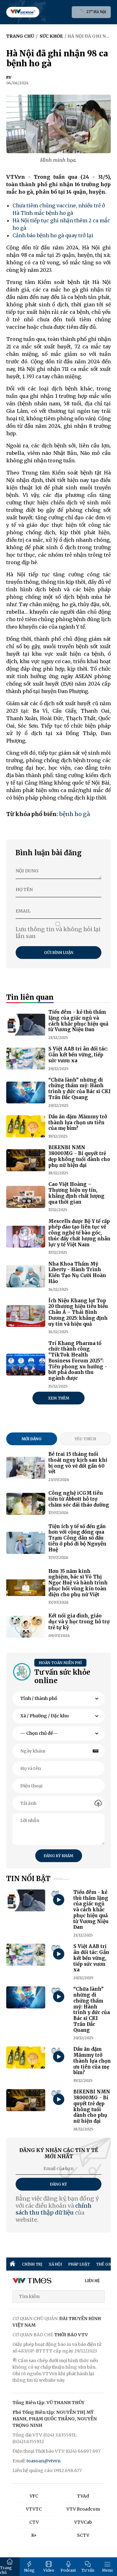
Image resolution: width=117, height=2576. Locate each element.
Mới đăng (32, 1439)
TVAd (83, 2496)
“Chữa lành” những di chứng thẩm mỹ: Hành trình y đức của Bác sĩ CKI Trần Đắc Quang (80, 1089)
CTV (34, 2522)
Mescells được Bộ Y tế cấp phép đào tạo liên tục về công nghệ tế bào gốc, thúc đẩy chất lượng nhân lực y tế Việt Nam (79, 1233)
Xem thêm (59, 1398)
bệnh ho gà (75, 814)
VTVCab (83, 2522)
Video (49, 2570)
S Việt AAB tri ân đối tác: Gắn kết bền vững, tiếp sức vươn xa (78, 1055)
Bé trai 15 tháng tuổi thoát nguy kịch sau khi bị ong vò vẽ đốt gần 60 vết (78, 1463)
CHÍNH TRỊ (32, 2264)
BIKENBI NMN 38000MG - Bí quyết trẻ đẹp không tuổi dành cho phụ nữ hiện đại (79, 1156)
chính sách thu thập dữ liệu (54, 2209)
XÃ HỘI (55, 2264)
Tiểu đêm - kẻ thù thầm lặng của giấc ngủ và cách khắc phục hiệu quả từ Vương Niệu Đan (78, 1021)
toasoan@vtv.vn (44, 2461)
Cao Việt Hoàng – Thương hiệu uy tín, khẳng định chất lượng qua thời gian (76, 1193)
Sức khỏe (51, 36)
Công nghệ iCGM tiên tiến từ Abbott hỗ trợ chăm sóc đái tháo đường (79, 1499)
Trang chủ (6, 2570)
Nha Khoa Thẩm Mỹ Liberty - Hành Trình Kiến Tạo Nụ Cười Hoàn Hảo (77, 1273)
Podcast (68, 2570)
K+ (34, 2535)
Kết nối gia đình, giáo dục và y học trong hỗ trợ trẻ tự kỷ (79, 1622)
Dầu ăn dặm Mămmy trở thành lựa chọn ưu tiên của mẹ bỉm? (78, 1123)
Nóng (29, 2570)
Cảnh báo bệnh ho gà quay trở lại (53, 235)
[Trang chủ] (12, 2264)
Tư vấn (88, 2570)
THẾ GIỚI (105, 2264)
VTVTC (34, 2509)
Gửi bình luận (59, 953)
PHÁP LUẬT (79, 2264)
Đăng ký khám (58, 1856)
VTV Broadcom (83, 2509)
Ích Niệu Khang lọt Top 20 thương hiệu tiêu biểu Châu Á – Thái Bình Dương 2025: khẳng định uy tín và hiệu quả (78, 1312)
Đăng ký (58, 2184)
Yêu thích (85, 1439)
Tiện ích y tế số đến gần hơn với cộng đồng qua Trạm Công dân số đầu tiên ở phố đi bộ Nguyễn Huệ (77, 1538)
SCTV (83, 2535)
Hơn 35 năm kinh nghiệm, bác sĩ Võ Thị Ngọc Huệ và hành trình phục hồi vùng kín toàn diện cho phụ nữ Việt (78, 1583)
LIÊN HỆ (92, 2281)
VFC (34, 2496)
